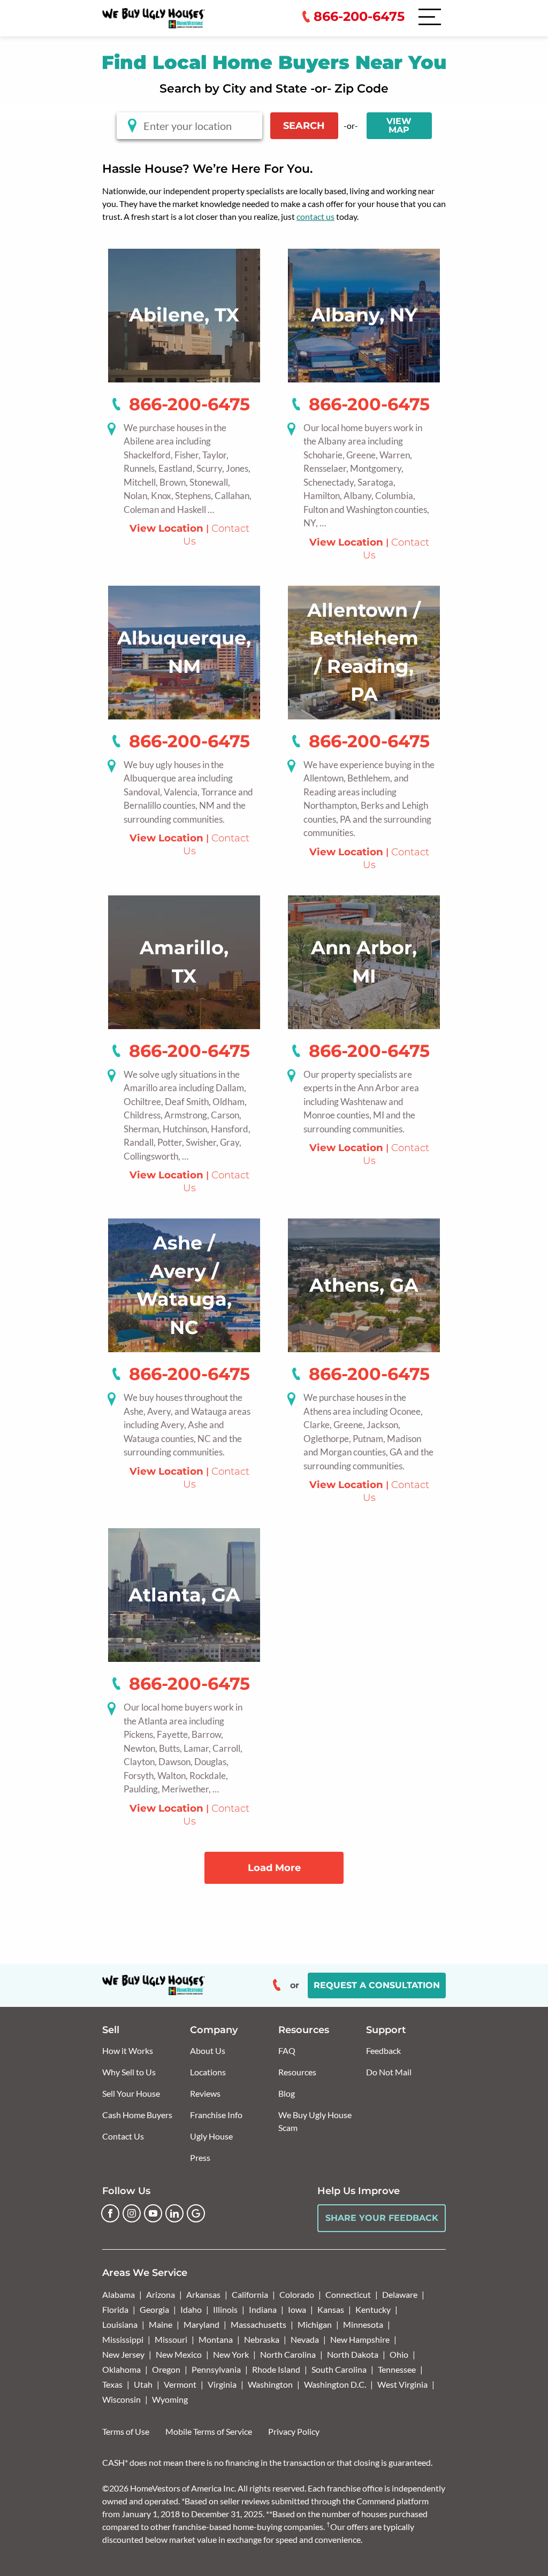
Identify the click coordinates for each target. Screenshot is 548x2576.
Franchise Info (216, 2115)
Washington (270, 2384)
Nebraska (262, 2339)
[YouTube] (153, 2213)
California (250, 2294)
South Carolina (339, 2369)
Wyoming (170, 2399)
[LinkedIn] (174, 2213)
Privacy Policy (294, 2431)
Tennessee (397, 2369)
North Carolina (288, 2354)
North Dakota (353, 2354)
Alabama (119, 2294)
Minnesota (363, 2324)
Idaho (191, 2309)
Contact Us (123, 2136)
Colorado (297, 2294)
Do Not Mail (389, 2072)
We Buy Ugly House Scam (315, 2121)
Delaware (400, 2294)
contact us (315, 216)
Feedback (383, 2050)
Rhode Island (276, 2369)
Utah (143, 2384)
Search (304, 126)
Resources (297, 2072)
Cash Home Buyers (137, 2115)
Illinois (225, 2309)
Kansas (331, 2309)
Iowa (297, 2309)
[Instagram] (132, 2213)
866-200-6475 (189, 404)
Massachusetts (258, 2324)
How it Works (128, 2050)
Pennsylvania (216, 2369)
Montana (216, 2339)
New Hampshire (360, 2339)
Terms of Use (126, 2431)
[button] (470, 106)
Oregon (166, 2369)
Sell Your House (131, 2093)
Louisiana (120, 2324)
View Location (166, 528)
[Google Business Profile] (196, 2213)
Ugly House (211, 2136)
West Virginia (402, 2384)
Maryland (201, 2324)
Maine (161, 2324)
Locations (208, 2072)
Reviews (205, 2093)
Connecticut (348, 2294)
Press (200, 2157)
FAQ (287, 2050)
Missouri (171, 2339)
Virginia (222, 2384)
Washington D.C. (335, 2384)
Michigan (315, 2324)
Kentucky (373, 2309)
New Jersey (123, 2354)
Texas (112, 2384)
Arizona (161, 2294)
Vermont (180, 2384)
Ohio (399, 2354)
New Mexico (179, 2354)
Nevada (305, 2339)
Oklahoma (121, 2369)
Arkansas (203, 2294)
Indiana (263, 2309)
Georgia (154, 2309)
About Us (208, 2050)
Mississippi (123, 2339)
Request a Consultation (377, 1985)
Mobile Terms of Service (209, 2431)
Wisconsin (121, 2399)
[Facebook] (110, 2213)
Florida (115, 2309)
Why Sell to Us (129, 2072)
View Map (399, 125)
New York (231, 2354)
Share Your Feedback (382, 2218)
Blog (287, 2093)
